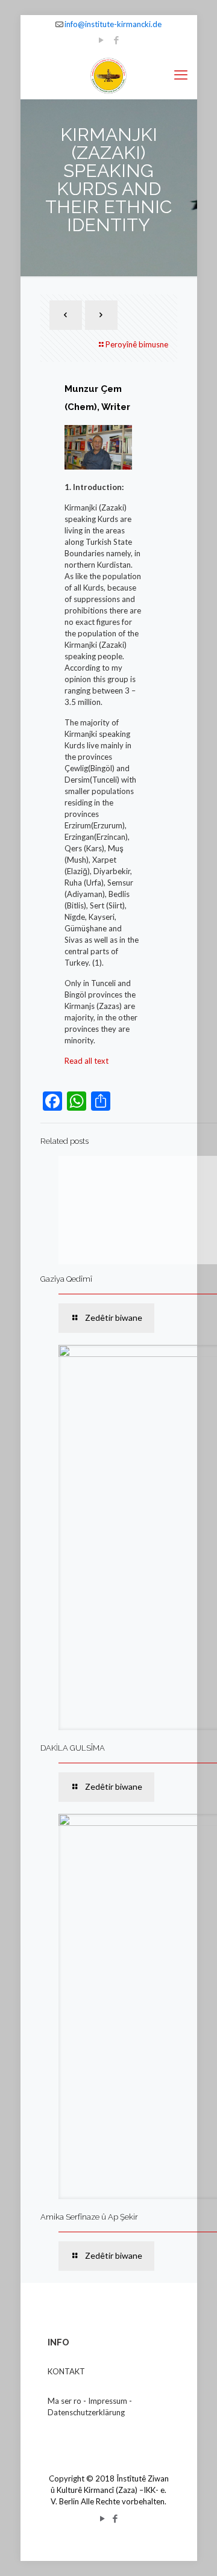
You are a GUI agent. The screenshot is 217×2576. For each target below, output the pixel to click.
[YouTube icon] (102, 40)
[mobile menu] (181, 75)
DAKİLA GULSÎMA (73, 1748)
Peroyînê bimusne (137, 344)
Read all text (86, 1061)
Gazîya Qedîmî (66, 1279)
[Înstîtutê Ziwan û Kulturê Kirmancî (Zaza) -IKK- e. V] (109, 75)
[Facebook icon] (117, 40)
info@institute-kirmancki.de (113, 24)
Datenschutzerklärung (86, 2412)
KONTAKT (66, 2371)
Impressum (108, 2401)
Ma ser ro (64, 2401)
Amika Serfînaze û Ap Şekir (89, 2217)
